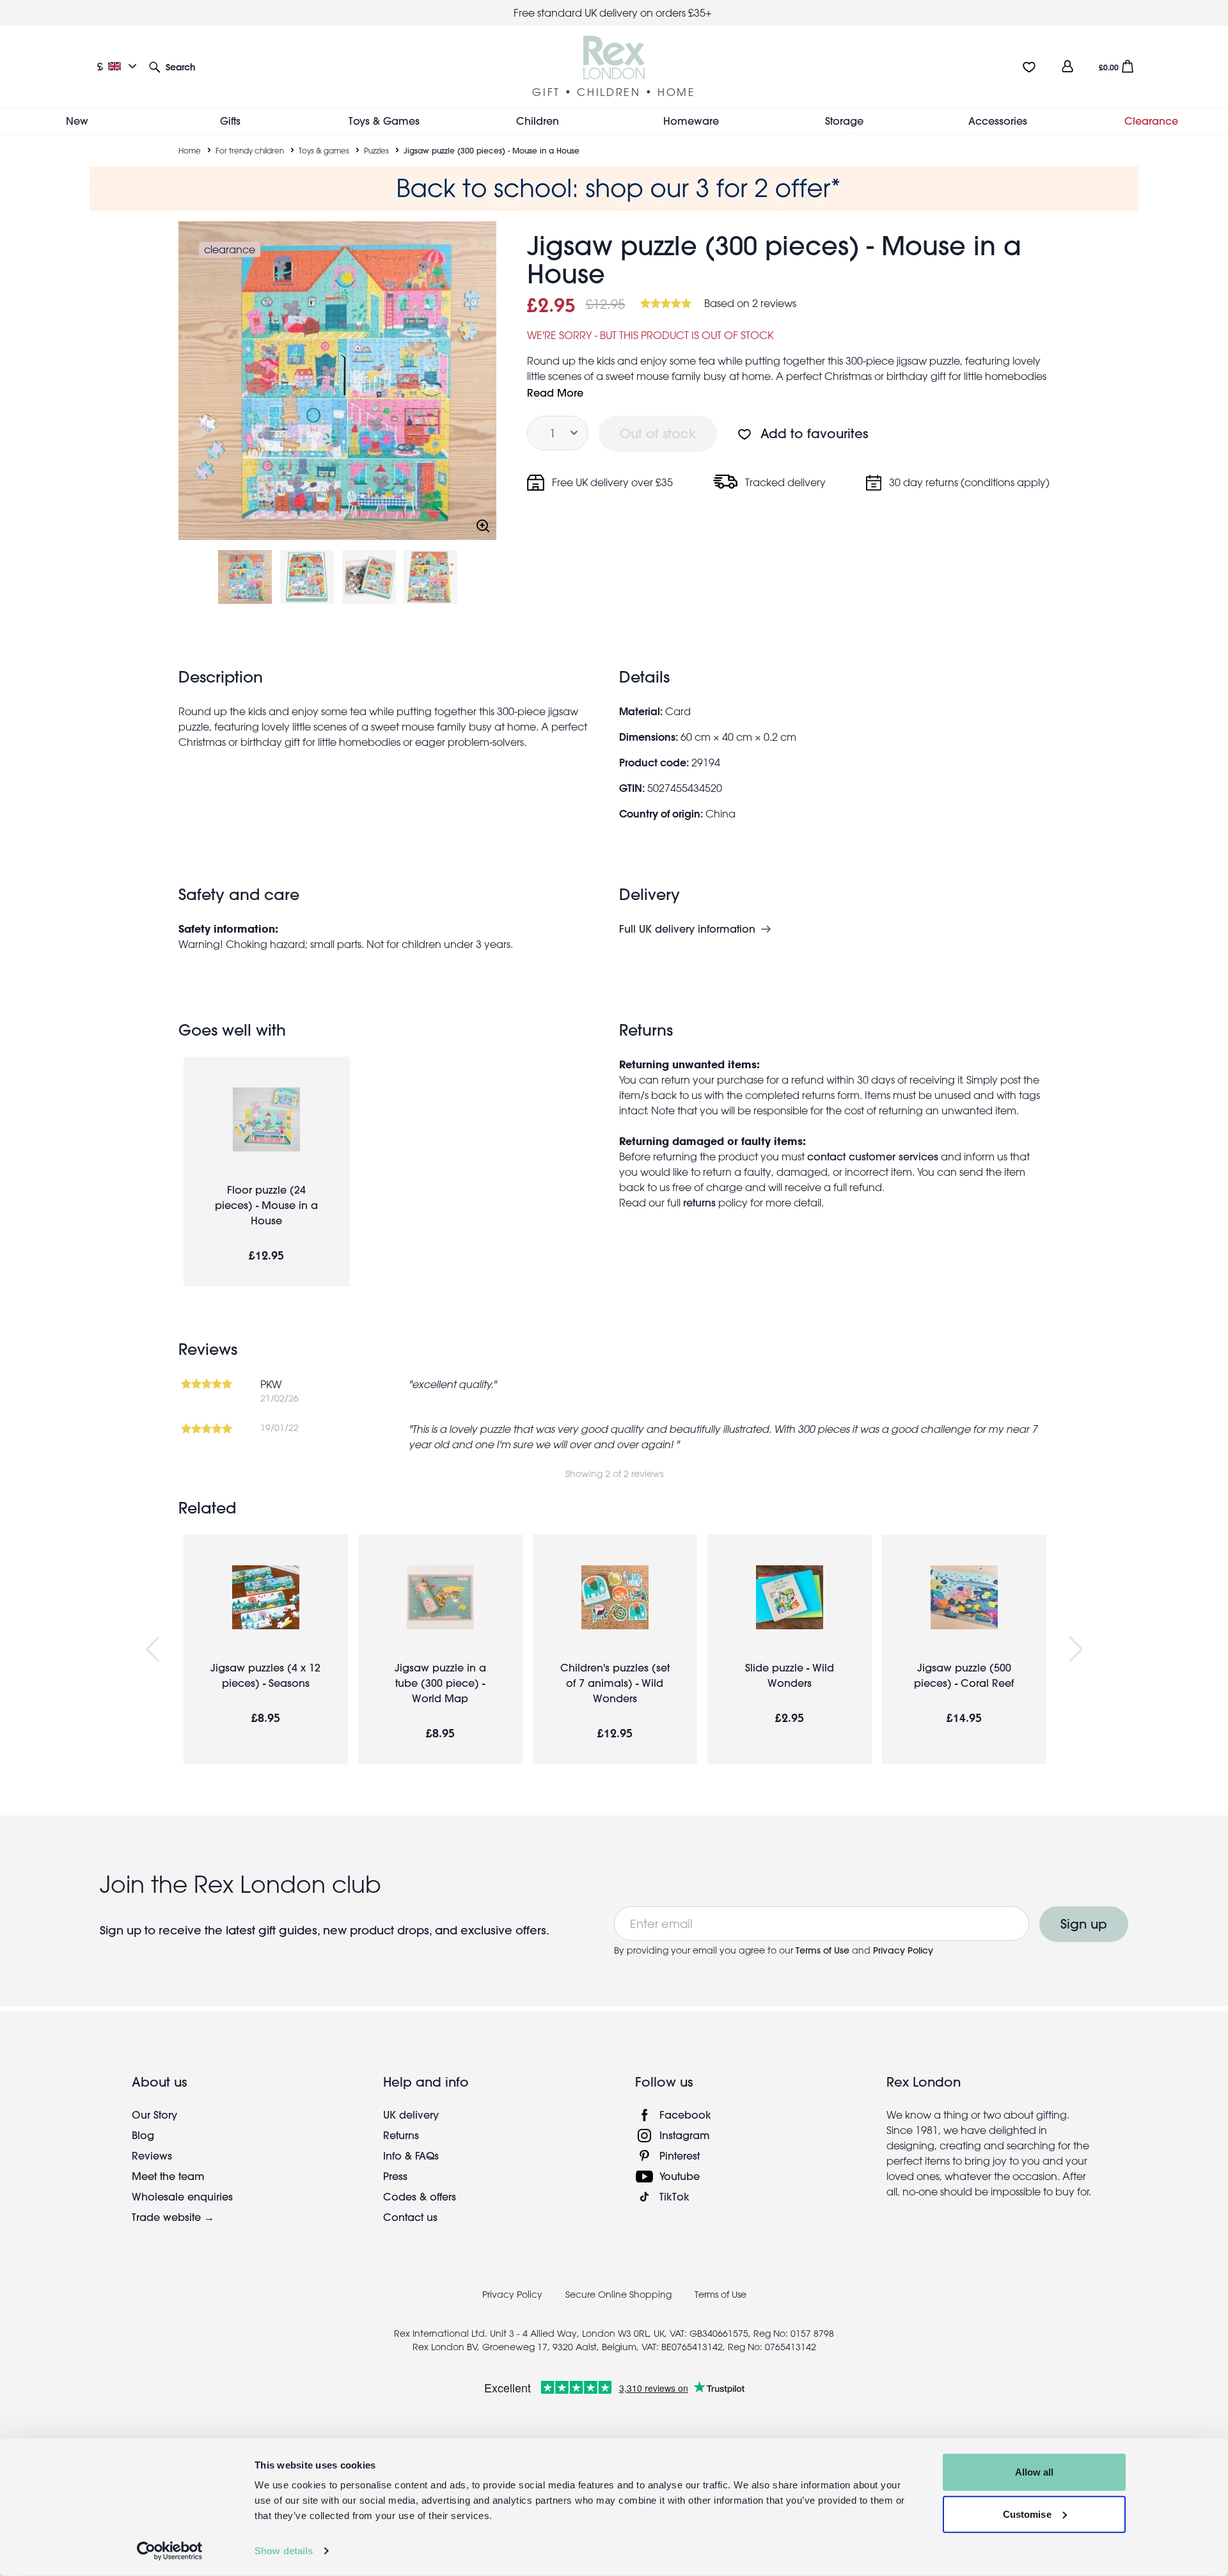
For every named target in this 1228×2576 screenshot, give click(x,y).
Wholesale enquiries (182, 2196)
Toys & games (324, 150)
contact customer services (873, 1156)
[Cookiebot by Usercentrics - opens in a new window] (170, 2551)
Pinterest (680, 2155)
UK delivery (411, 2114)
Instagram (685, 2135)
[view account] (1067, 66)
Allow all (1035, 2472)
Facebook (685, 2114)
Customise (1027, 2514)
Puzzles (376, 150)
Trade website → (173, 2217)
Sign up (1084, 1924)
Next (1076, 1649)
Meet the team (168, 2176)
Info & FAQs (411, 2155)
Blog (143, 2135)
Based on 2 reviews (750, 303)
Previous (153, 1649)
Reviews (152, 2155)
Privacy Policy (903, 1950)
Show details (284, 2551)
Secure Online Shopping (620, 2295)
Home (190, 150)
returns (699, 1202)
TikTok (674, 2196)
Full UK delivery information (687, 929)
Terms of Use (823, 1950)
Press (395, 2176)
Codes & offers (420, 2196)
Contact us (410, 2217)
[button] (172, 66)
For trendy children (250, 150)
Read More (555, 392)
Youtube (680, 2176)
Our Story (154, 2114)
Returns (401, 2135)
